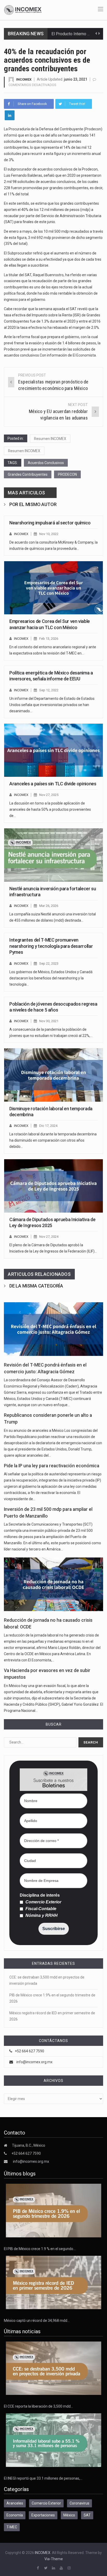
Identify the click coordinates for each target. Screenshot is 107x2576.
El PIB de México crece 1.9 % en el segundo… (40, 2249)
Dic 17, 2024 (48, 1126)
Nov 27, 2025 (49, 795)
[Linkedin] (10, 115)
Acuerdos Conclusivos (46, 463)
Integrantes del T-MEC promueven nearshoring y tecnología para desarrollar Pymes (51, 946)
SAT (87, 2515)
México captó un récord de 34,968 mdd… (37, 2321)
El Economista (84, 355)
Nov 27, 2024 (49, 1237)
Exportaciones (43, 2515)
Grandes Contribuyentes (28, 474)
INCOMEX (24, 79)
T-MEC (12, 2527)
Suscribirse (54, 1929)
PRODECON (67, 474)
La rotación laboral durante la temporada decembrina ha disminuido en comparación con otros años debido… (53, 1140)
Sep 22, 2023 (49, 963)
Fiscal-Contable (40, 1909)
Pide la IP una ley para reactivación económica (52, 1466)
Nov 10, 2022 (49, 534)
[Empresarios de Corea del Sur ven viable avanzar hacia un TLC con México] (53, 588)
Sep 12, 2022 (49, 690)
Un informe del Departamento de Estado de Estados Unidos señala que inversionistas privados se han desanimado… (52, 705)
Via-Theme (54, 2559)
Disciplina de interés (40, 1895)
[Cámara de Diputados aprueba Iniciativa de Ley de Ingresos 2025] (53, 1186)
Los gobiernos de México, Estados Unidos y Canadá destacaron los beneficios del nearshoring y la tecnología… (51, 978)
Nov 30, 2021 (49, 1021)
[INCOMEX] (23, 10)
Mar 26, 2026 (49, 906)
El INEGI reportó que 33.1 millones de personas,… (43, 2478)
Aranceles (15, 2503)
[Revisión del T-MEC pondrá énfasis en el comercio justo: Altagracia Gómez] (53, 1329)
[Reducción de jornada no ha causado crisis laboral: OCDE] (53, 1584)
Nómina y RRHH (41, 1916)
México (69, 2515)
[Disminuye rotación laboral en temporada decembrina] (53, 1075)
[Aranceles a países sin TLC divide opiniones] (53, 750)
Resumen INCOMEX (50, 439)
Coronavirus (79, 2503)
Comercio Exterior (43, 1902)
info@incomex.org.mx (34, 2062)
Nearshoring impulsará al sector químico (50, 523)
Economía (15, 2515)
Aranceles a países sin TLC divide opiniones (53, 784)
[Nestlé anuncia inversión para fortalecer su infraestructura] (53, 855)
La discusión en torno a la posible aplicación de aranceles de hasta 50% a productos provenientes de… (50, 809)
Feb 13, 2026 (49, 639)
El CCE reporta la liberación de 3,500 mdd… (38, 2406)
